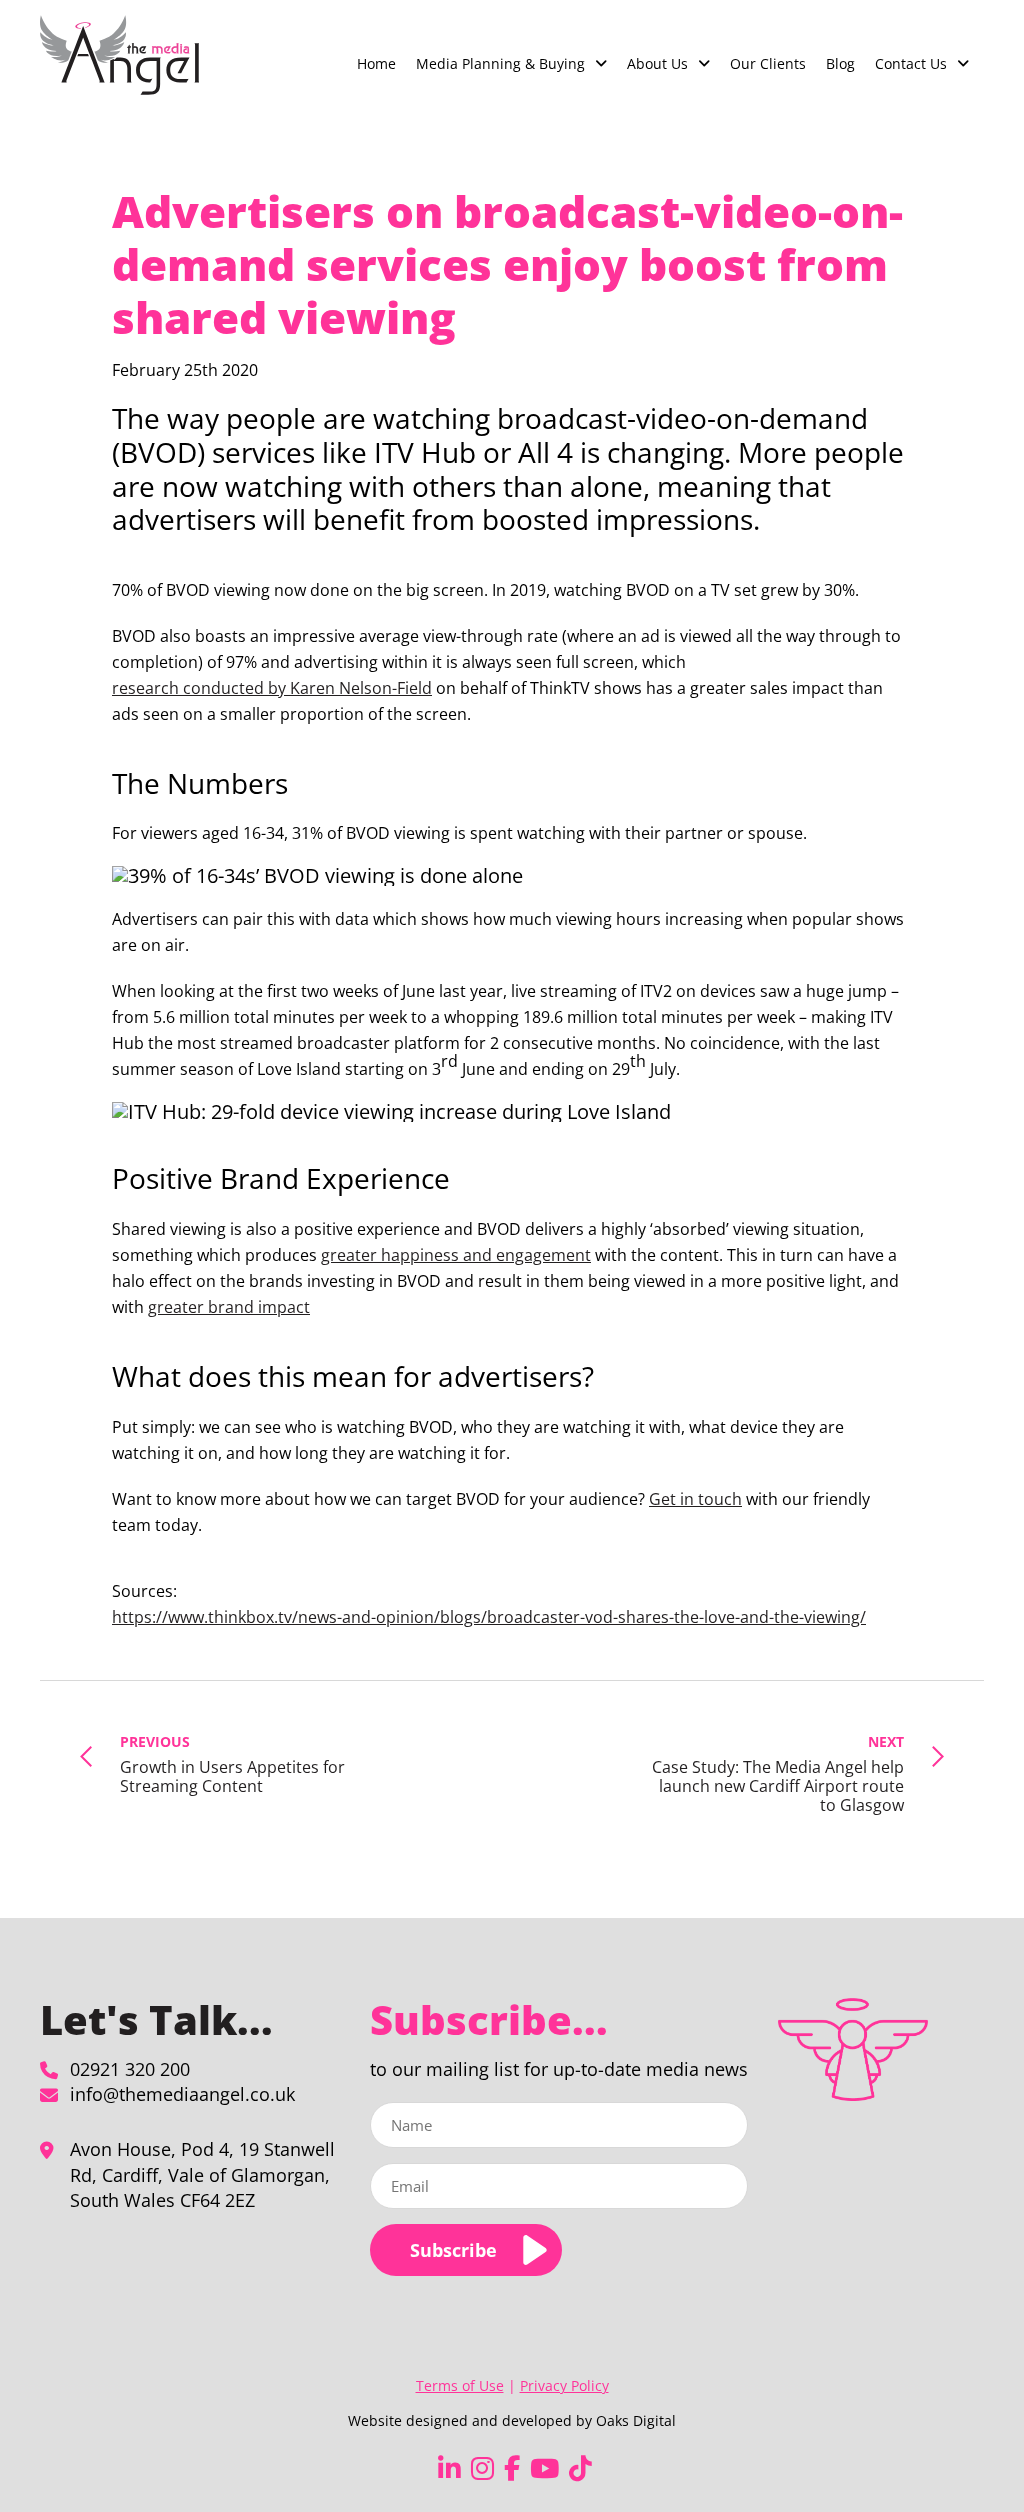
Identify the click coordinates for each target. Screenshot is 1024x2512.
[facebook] (512, 2468)
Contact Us (911, 63)
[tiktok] (580, 2468)
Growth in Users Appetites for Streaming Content (232, 1764)
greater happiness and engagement (456, 1255)
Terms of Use (460, 2385)
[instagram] (482, 2468)
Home (376, 63)
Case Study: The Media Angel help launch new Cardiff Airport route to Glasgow (778, 1774)
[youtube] (544, 2468)
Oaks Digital (636, 2420)
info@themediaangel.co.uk (182, 2094)
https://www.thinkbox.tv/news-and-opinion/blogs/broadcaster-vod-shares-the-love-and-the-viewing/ (489, 1617)
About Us (657, 63)
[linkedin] (449, 2468)
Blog (840, 63)
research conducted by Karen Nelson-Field (272, 688)
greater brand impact (229, 1307)
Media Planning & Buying (500, 63)
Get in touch (695, 1499)
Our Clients (768, 63)
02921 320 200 (130, 2069)
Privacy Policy (564, 2385)
